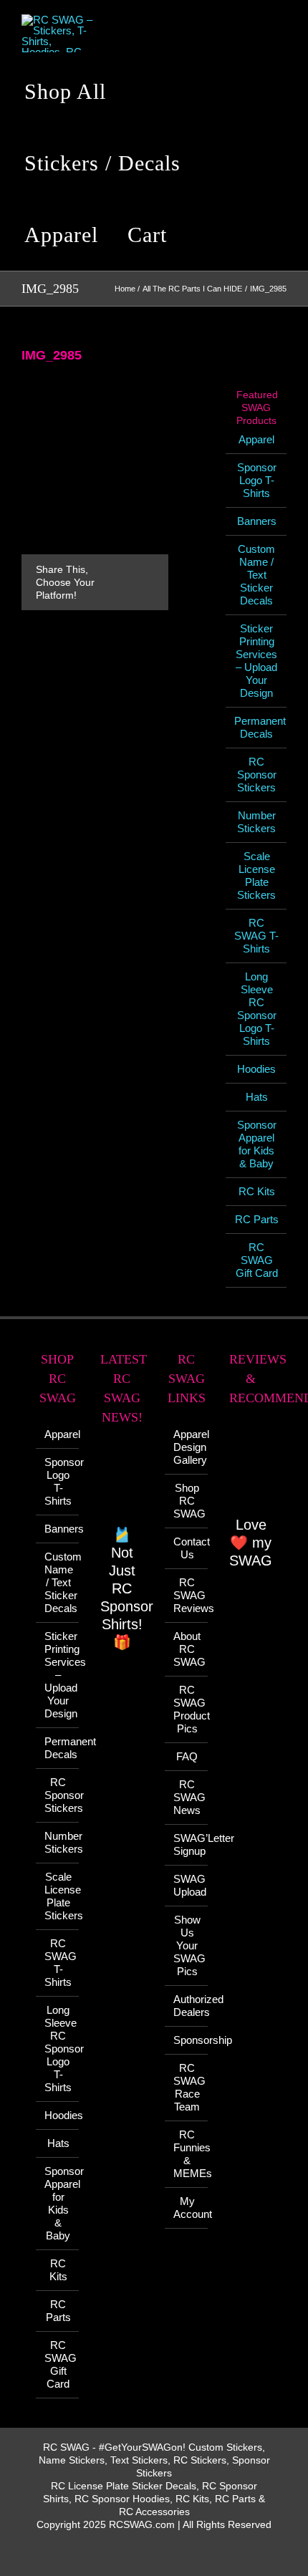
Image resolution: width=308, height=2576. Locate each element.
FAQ (187, 1756)
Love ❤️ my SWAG (251, 1543)
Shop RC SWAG (187, 1501)
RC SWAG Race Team (187, 2087)
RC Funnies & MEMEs (187, 2154)
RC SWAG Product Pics (187, 1709)
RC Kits (257, 1191)
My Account (187, 2208)
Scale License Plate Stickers (256, 875)
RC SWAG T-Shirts (256, 936)
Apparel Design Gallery (187, 1447)
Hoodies (256, 1069)
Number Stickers (256, 822)
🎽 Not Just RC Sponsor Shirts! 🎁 (127, 1588)
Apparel (256, 439)
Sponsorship (187, 2040)
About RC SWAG (187, 1649)
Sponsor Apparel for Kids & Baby (257, 1144)
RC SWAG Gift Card (257, 1260)
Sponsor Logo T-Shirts (257, 480)
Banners (257, 521)
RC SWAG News (187, 1797)
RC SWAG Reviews (187, 1595)
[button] (204, 235)
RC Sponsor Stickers (257, 775)
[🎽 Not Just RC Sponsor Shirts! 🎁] (122, 1483)
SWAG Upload (187, 1885)
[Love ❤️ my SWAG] (251, 1468)
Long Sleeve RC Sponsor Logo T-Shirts (257, 1009)
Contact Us (187, 1548)
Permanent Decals (260, 727)
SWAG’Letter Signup (187, 1844)
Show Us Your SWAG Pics (187, 1945)
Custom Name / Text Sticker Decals (256, 575)
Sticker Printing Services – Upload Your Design (256, 661)
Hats (257, 1097)
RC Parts (257, 1219)
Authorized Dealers (187, 2006)
